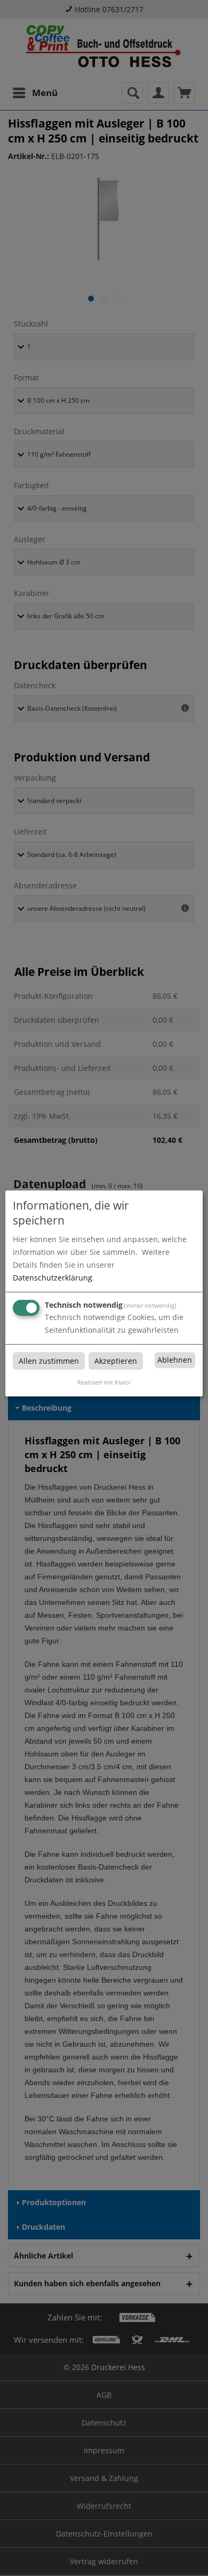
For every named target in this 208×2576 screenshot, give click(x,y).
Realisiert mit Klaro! (104, 1382)
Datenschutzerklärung (53, 1278)
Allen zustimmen (49, 1361)
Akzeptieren (116, 1361)
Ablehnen (175, 1360)
